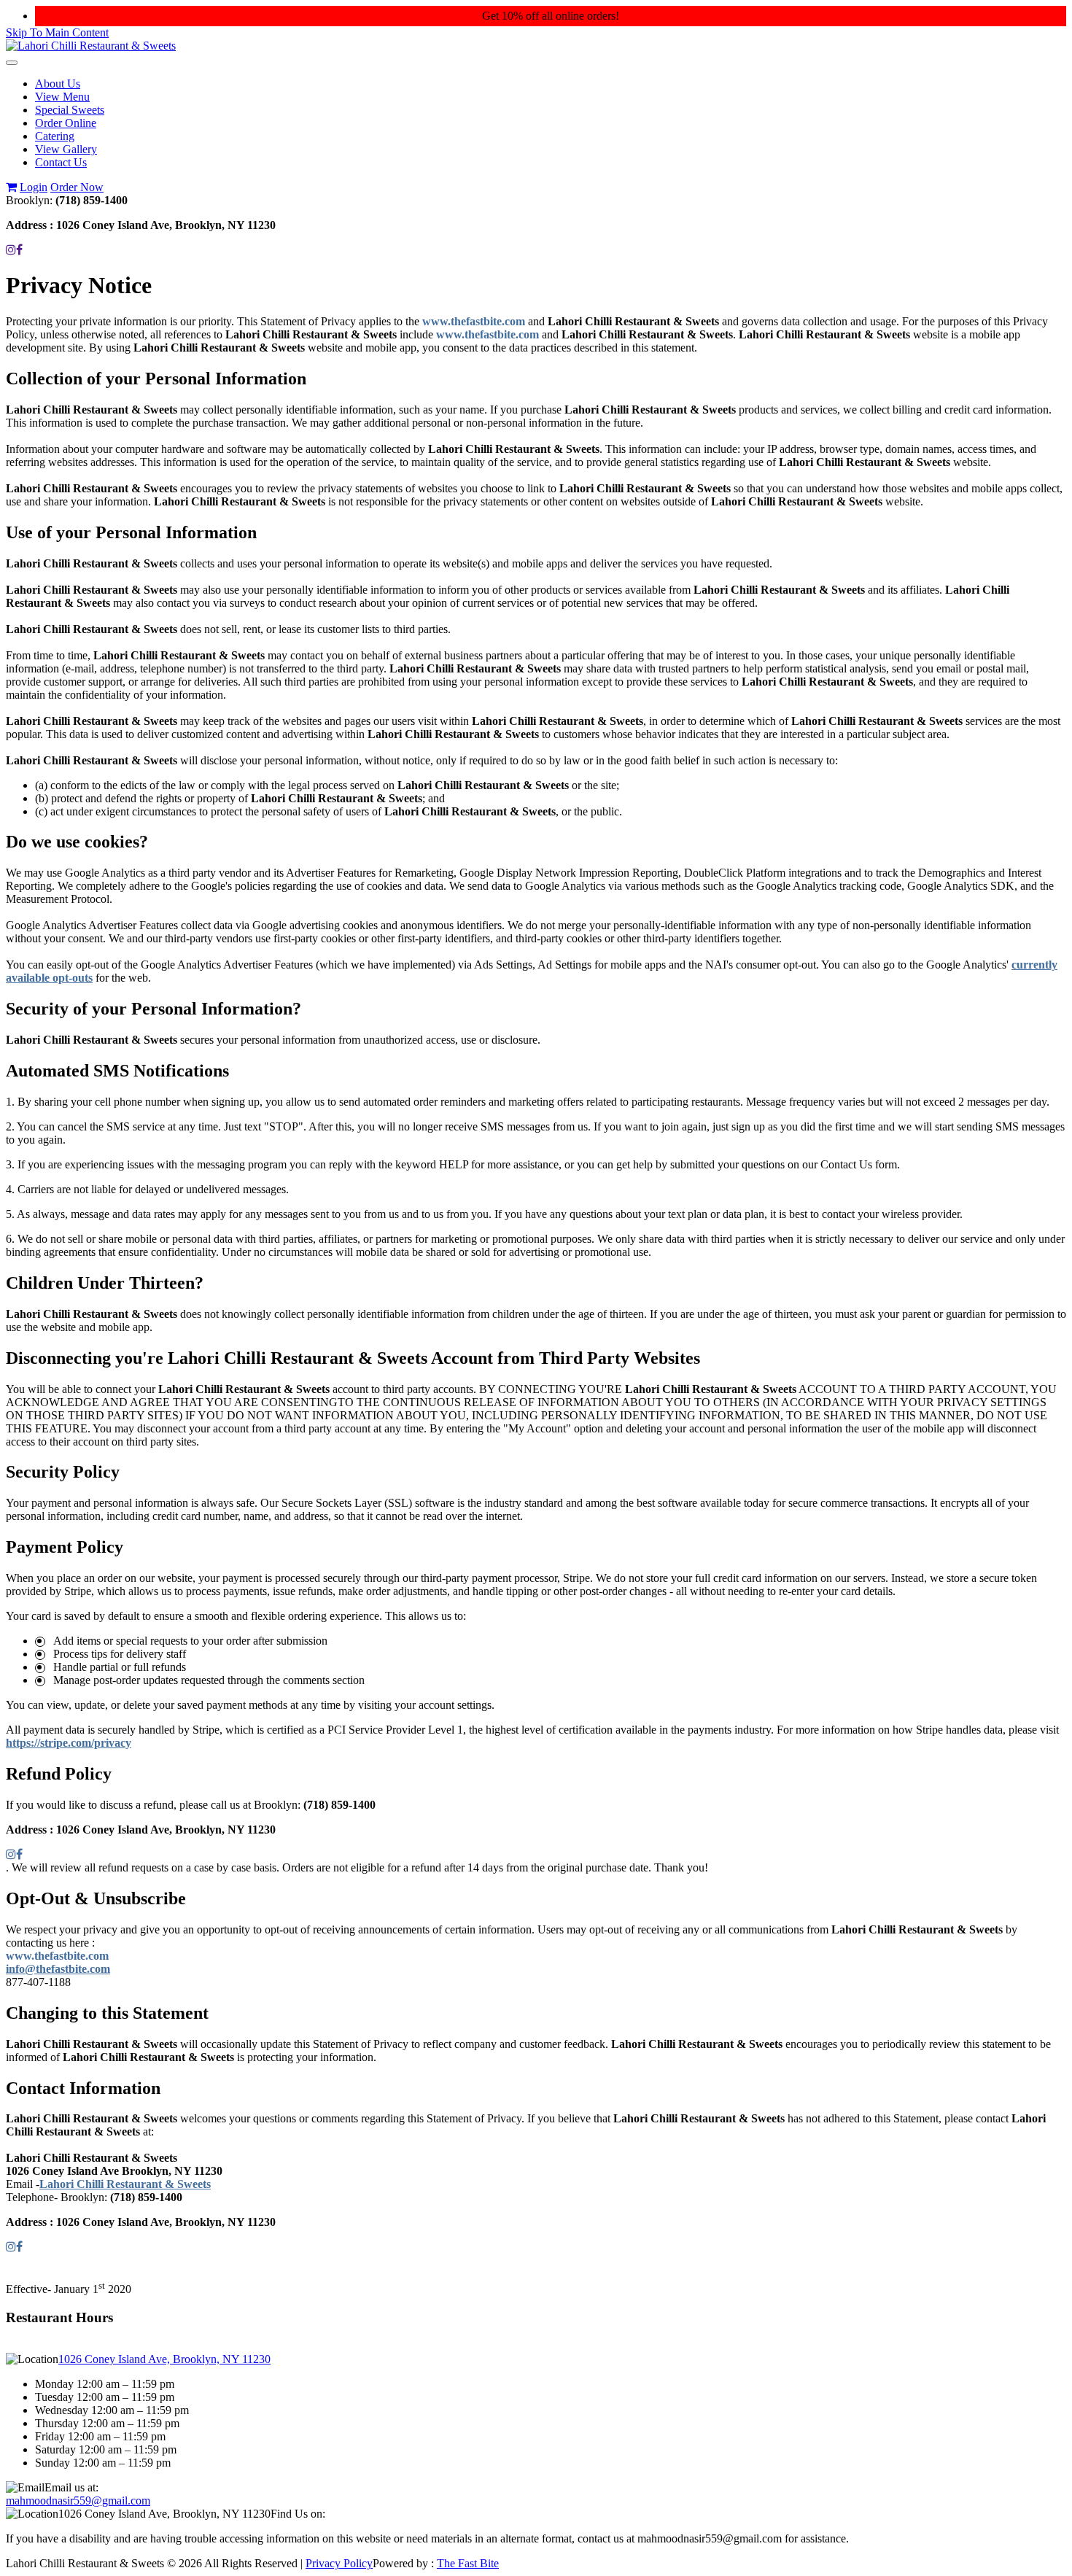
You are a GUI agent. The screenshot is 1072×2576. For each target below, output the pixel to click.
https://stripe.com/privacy (69, 1743)
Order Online (66, 123)
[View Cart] (11, 187)
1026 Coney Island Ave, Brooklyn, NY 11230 (164, 2359)
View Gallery (66, 149)
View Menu (62, 97)
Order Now (77, 187)
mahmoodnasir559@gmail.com (78, 2501)
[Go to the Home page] (91, 46)
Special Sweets (70, 110)
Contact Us (61, 162)
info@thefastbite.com (58, 1969)
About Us (58, 84)
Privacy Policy (339, 2563)
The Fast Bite (468, 2563)
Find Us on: (298, 2514)
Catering (55, 136)
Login (34, 187)
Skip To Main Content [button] (57, 32)
